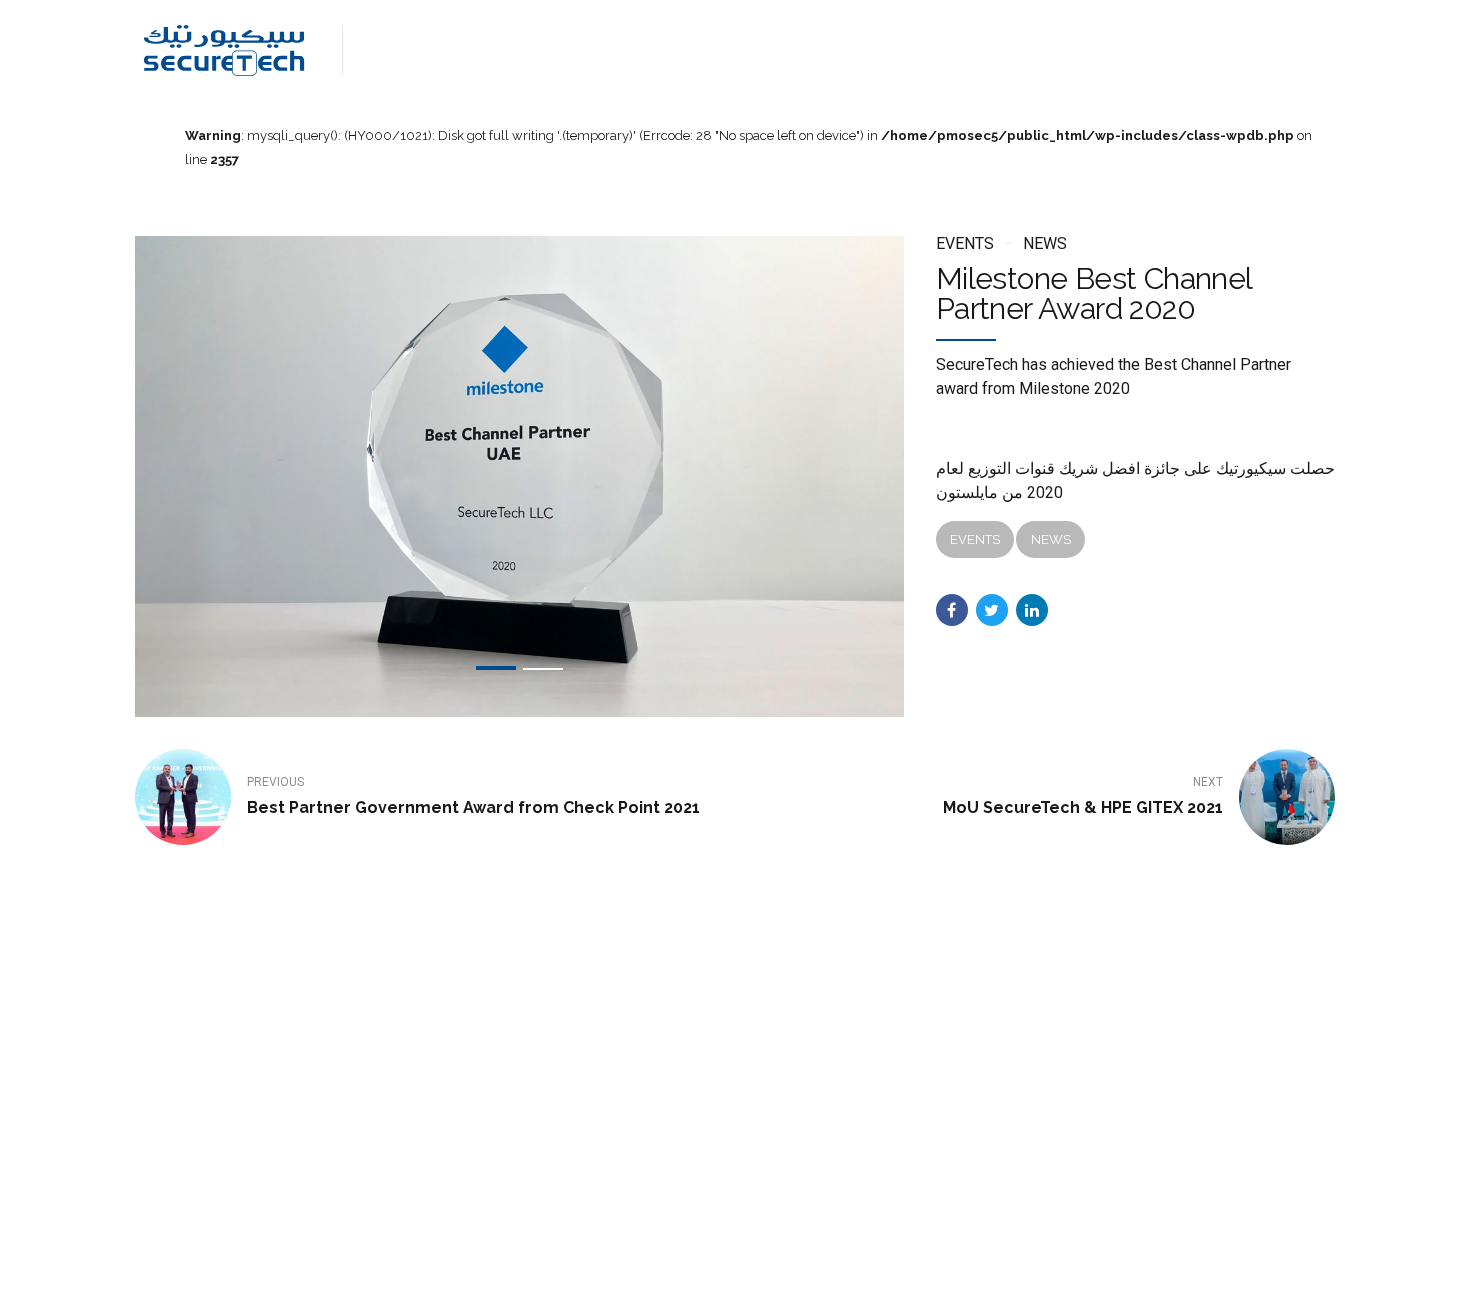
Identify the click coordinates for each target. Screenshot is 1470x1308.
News (1045, 243)
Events (965, 243)
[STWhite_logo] (210, 1105)
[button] (225, 476)
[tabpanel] (519, 476)
